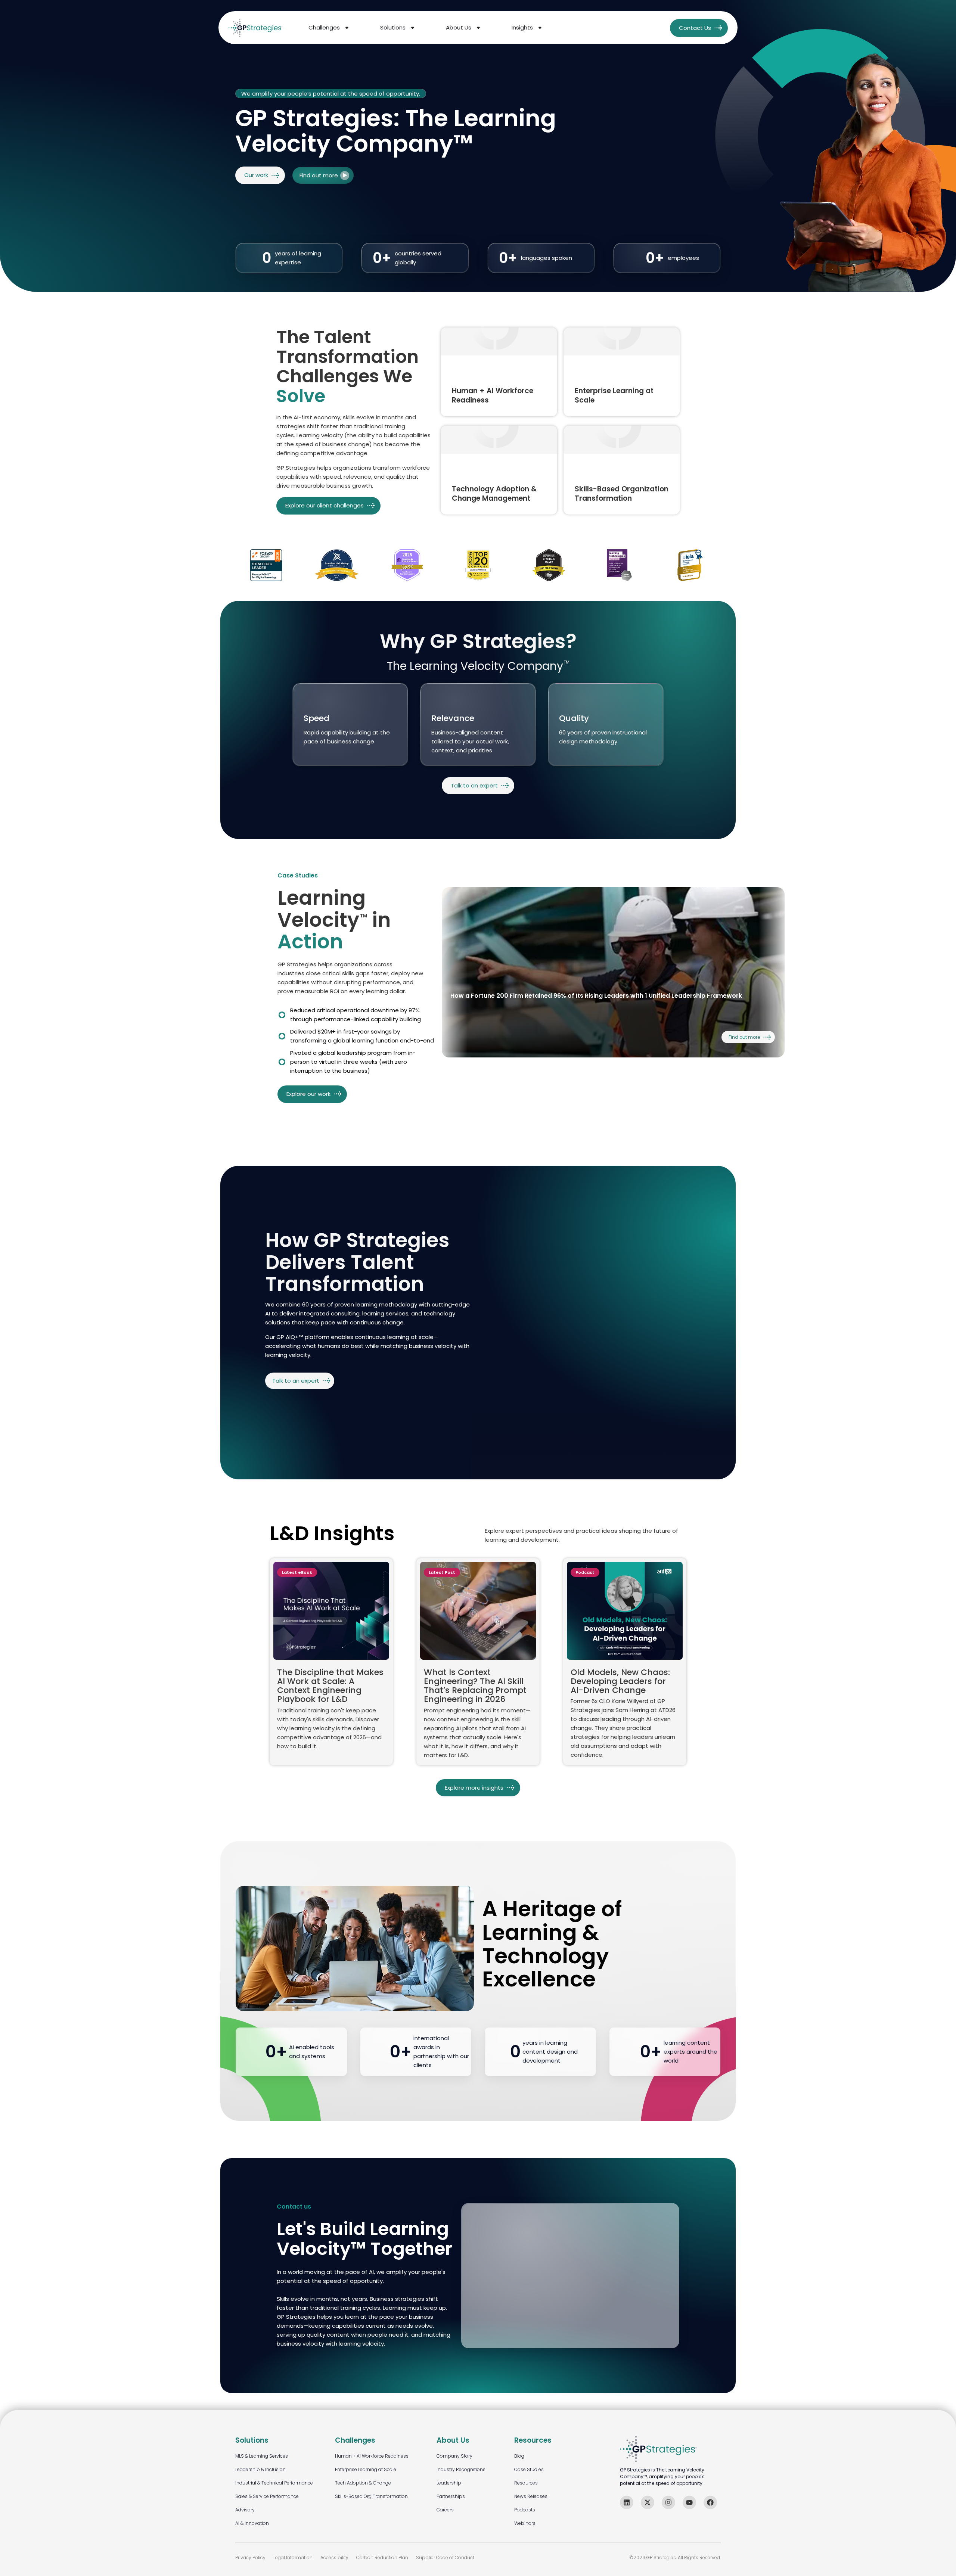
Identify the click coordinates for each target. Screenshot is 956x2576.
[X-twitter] (648, 2502)
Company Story (454, 2456)
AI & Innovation (252, 2523)
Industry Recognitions (461, 2469)
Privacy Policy (250, 2558)
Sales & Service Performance (267, 2496)
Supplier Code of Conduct (445, 2558)
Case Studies (529, 2469)
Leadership (449, 2483)
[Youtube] (689, 2502)
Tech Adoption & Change (363, 2483)
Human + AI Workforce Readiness (372, 2456)
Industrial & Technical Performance (274, 2483)
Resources (526, 2483)
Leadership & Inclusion (260, 2469)
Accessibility (334, 2558)
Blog (519, 2456)
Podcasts (525, 2510)
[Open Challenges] (347, 28)
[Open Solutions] (413, 28)
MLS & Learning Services (262, 2456)
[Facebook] (710, 2502)
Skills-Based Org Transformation (371, 2496)
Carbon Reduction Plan (382, 2558)
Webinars (525, 2523)
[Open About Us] (478, 28)
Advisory (245, 2510)
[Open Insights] (540, 28)
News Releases (531, 2496)
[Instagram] (668, 2502)
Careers (445, 2510)
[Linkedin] (627, 2502)
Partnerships (451, 2496)
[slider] (613, 972)
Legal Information (293, 2558)
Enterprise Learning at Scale (366, 2469)
